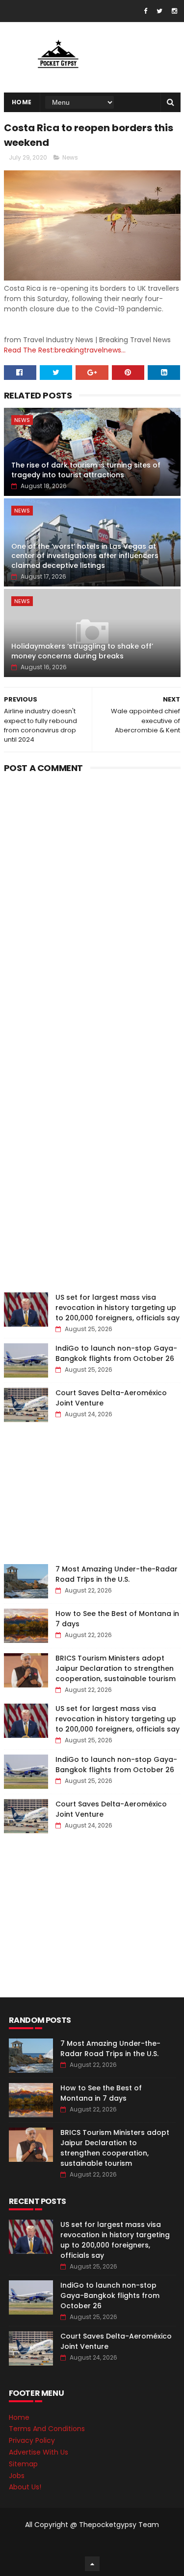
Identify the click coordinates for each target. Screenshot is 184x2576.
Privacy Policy (32, 2440)
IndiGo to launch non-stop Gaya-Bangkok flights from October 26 (116, 1353)
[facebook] (145, 11)
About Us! (25, 2487)
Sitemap (23, 2464)
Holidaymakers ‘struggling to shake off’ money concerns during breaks (82, 651)
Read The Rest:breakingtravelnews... (65, 350)
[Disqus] (92, 899)
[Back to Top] (92, 2564)
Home (22, 102)
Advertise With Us (39, 2452)
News (70, 157)
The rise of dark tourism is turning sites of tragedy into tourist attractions (86, 470)
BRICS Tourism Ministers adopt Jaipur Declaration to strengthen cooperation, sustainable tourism (116, 1668)
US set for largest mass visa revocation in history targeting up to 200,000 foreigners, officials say (118, 1308)
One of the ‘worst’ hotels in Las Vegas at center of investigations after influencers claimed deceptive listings (85, 556)
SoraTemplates (90, 2544)
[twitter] (159, 11)
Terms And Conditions (47, 2429)
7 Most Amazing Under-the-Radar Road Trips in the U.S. (117, 1574)
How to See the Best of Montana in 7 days (101, 2093)
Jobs (17, 2476)
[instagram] (174, 11)
